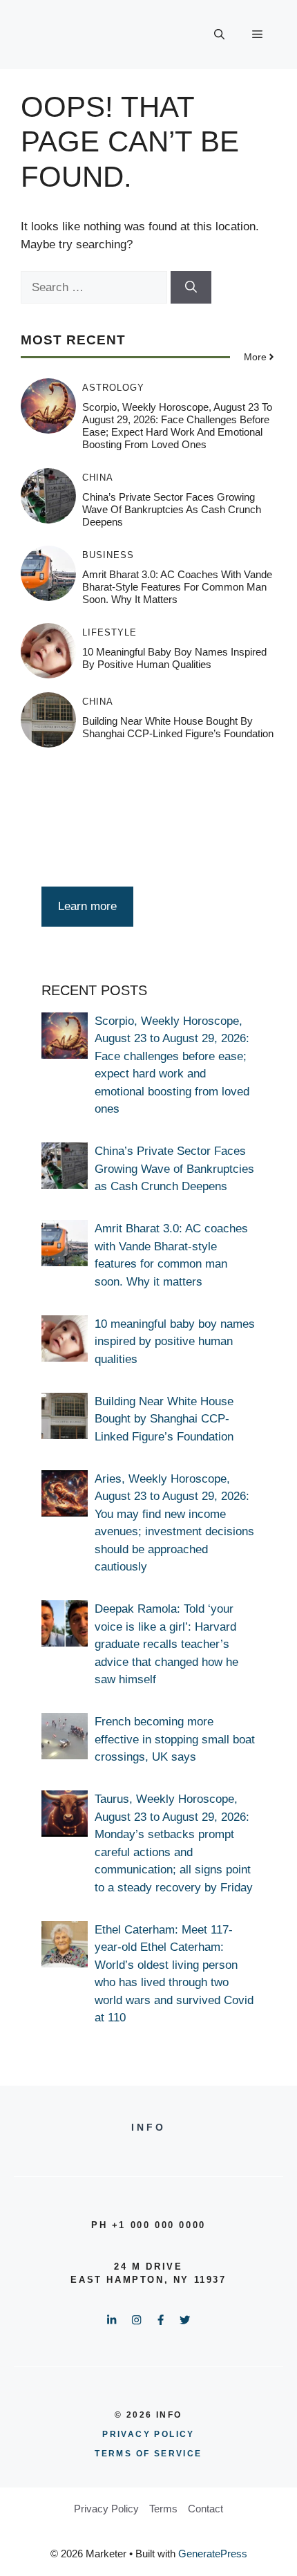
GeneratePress (213, 2554)
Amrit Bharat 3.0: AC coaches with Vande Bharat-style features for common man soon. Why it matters (177, 587)
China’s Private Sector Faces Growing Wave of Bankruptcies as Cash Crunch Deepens (172, 509)
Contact (205, 2509)
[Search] (191, 288)
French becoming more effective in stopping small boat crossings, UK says (175, 1739)
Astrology (113, 388)
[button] (219, 35)
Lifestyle (109, 632)
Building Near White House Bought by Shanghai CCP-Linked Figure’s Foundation (178, 727)
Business (108, 555)
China (98, 478)
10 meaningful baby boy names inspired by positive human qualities (174, 658)
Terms (163, 2509)
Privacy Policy (106, 2509)
